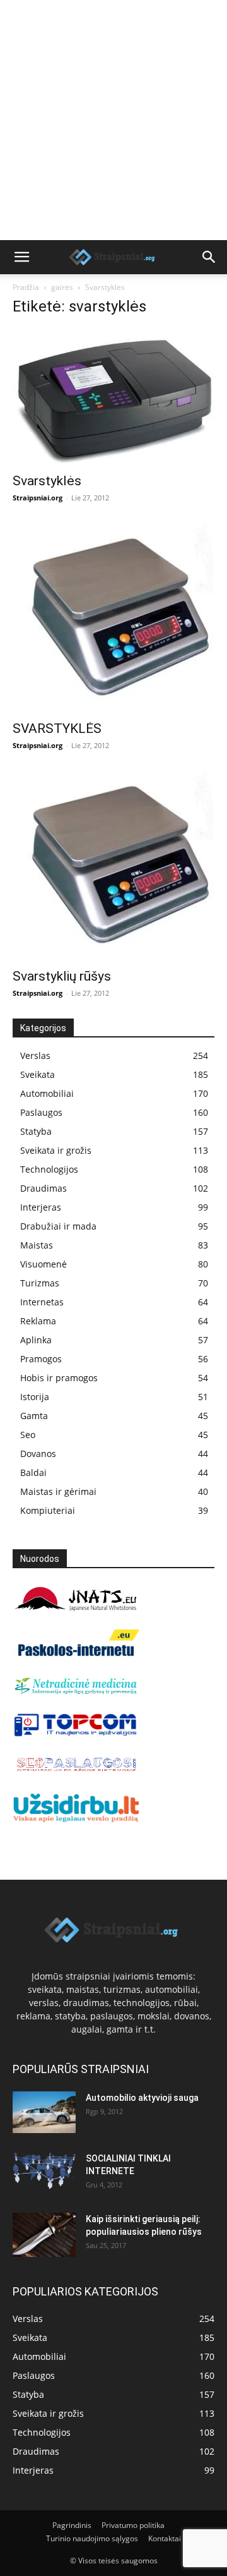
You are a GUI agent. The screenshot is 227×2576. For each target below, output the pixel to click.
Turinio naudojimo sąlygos (92, 2538)
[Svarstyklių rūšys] (113, 866)
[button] (21, 257)
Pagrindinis (72, 2525)
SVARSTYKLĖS (57, 729)
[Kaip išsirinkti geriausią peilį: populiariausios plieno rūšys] (44, 2235)
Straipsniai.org (38, 498)
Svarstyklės (47, 481)
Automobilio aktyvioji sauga (142, 2098)
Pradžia (26, 287)
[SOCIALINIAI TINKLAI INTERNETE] (44, 2171)
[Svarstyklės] (113, 397)
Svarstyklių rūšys (62, 976)
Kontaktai (165, 2538)
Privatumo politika (133, 2525)
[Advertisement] (113, 120)
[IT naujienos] (76, 1733)
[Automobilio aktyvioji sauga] (44, 2113)
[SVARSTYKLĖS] (113, 618)
